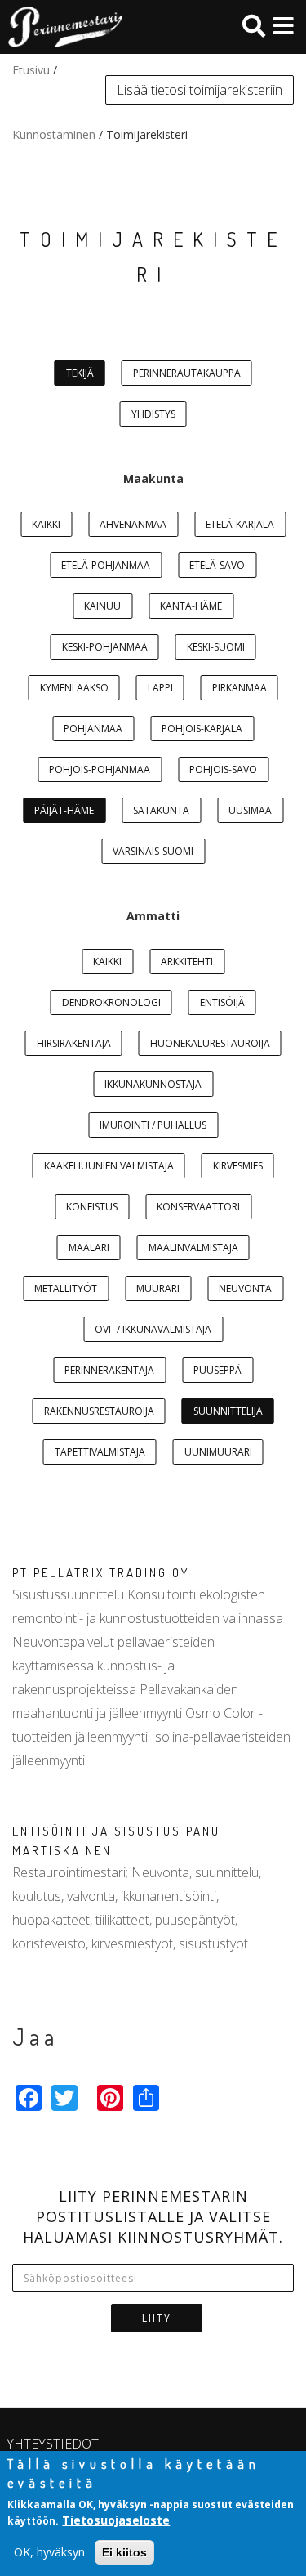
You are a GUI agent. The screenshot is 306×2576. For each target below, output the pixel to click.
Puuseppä (217, 1370)
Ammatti (153, 916)
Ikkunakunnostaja (153, 1084)
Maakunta (153, 479)
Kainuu (102, 606)
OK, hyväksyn (49, 2552)
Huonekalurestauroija (210, 1043)
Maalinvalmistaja (193, 1248)
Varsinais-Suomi (153, 851)
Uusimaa (250, 810)
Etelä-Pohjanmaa (106, 565)
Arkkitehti (187, 962)
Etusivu (31, 70)
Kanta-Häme (191, 606)
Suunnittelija (228, 1411)
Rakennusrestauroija (99, 1411)
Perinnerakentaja (109, 1370)
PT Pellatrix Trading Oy (101, 1573)
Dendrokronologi (111, 1002)
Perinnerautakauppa (187, 373)
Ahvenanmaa (133, 524)
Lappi (160, 688)
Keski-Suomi (216, 647)
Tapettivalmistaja (100, 1452)
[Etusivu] (61, 27)
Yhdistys (153, 414)
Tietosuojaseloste (116, 2520)
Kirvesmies (238, 1166)
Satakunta (161, 810)
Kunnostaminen (54, 134)
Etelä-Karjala (240, 524)
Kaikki (46, 524)
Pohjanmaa (93, 729)
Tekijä (80, 373)
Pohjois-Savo (223, 769)
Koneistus (92, 1207)
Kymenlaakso (74, 688)
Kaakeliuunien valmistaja (109, 1166)
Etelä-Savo (217, 565)
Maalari (89, 1248)
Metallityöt (66, 1288)
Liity (157, 2318)
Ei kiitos (124, 2552)
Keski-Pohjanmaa (105, 647)
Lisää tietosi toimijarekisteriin (200, 90)
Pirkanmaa (239, 688)
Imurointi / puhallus (153, 1125)
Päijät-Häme (64, 810)
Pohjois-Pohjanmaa (100, 769)
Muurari (158, 1288)
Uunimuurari (218, 1452)
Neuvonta (245, 1288)
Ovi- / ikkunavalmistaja (153, 1329)
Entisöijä (222, 1002)
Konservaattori (198, 1207)
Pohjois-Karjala (202, 729)
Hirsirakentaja (74, 1043)
